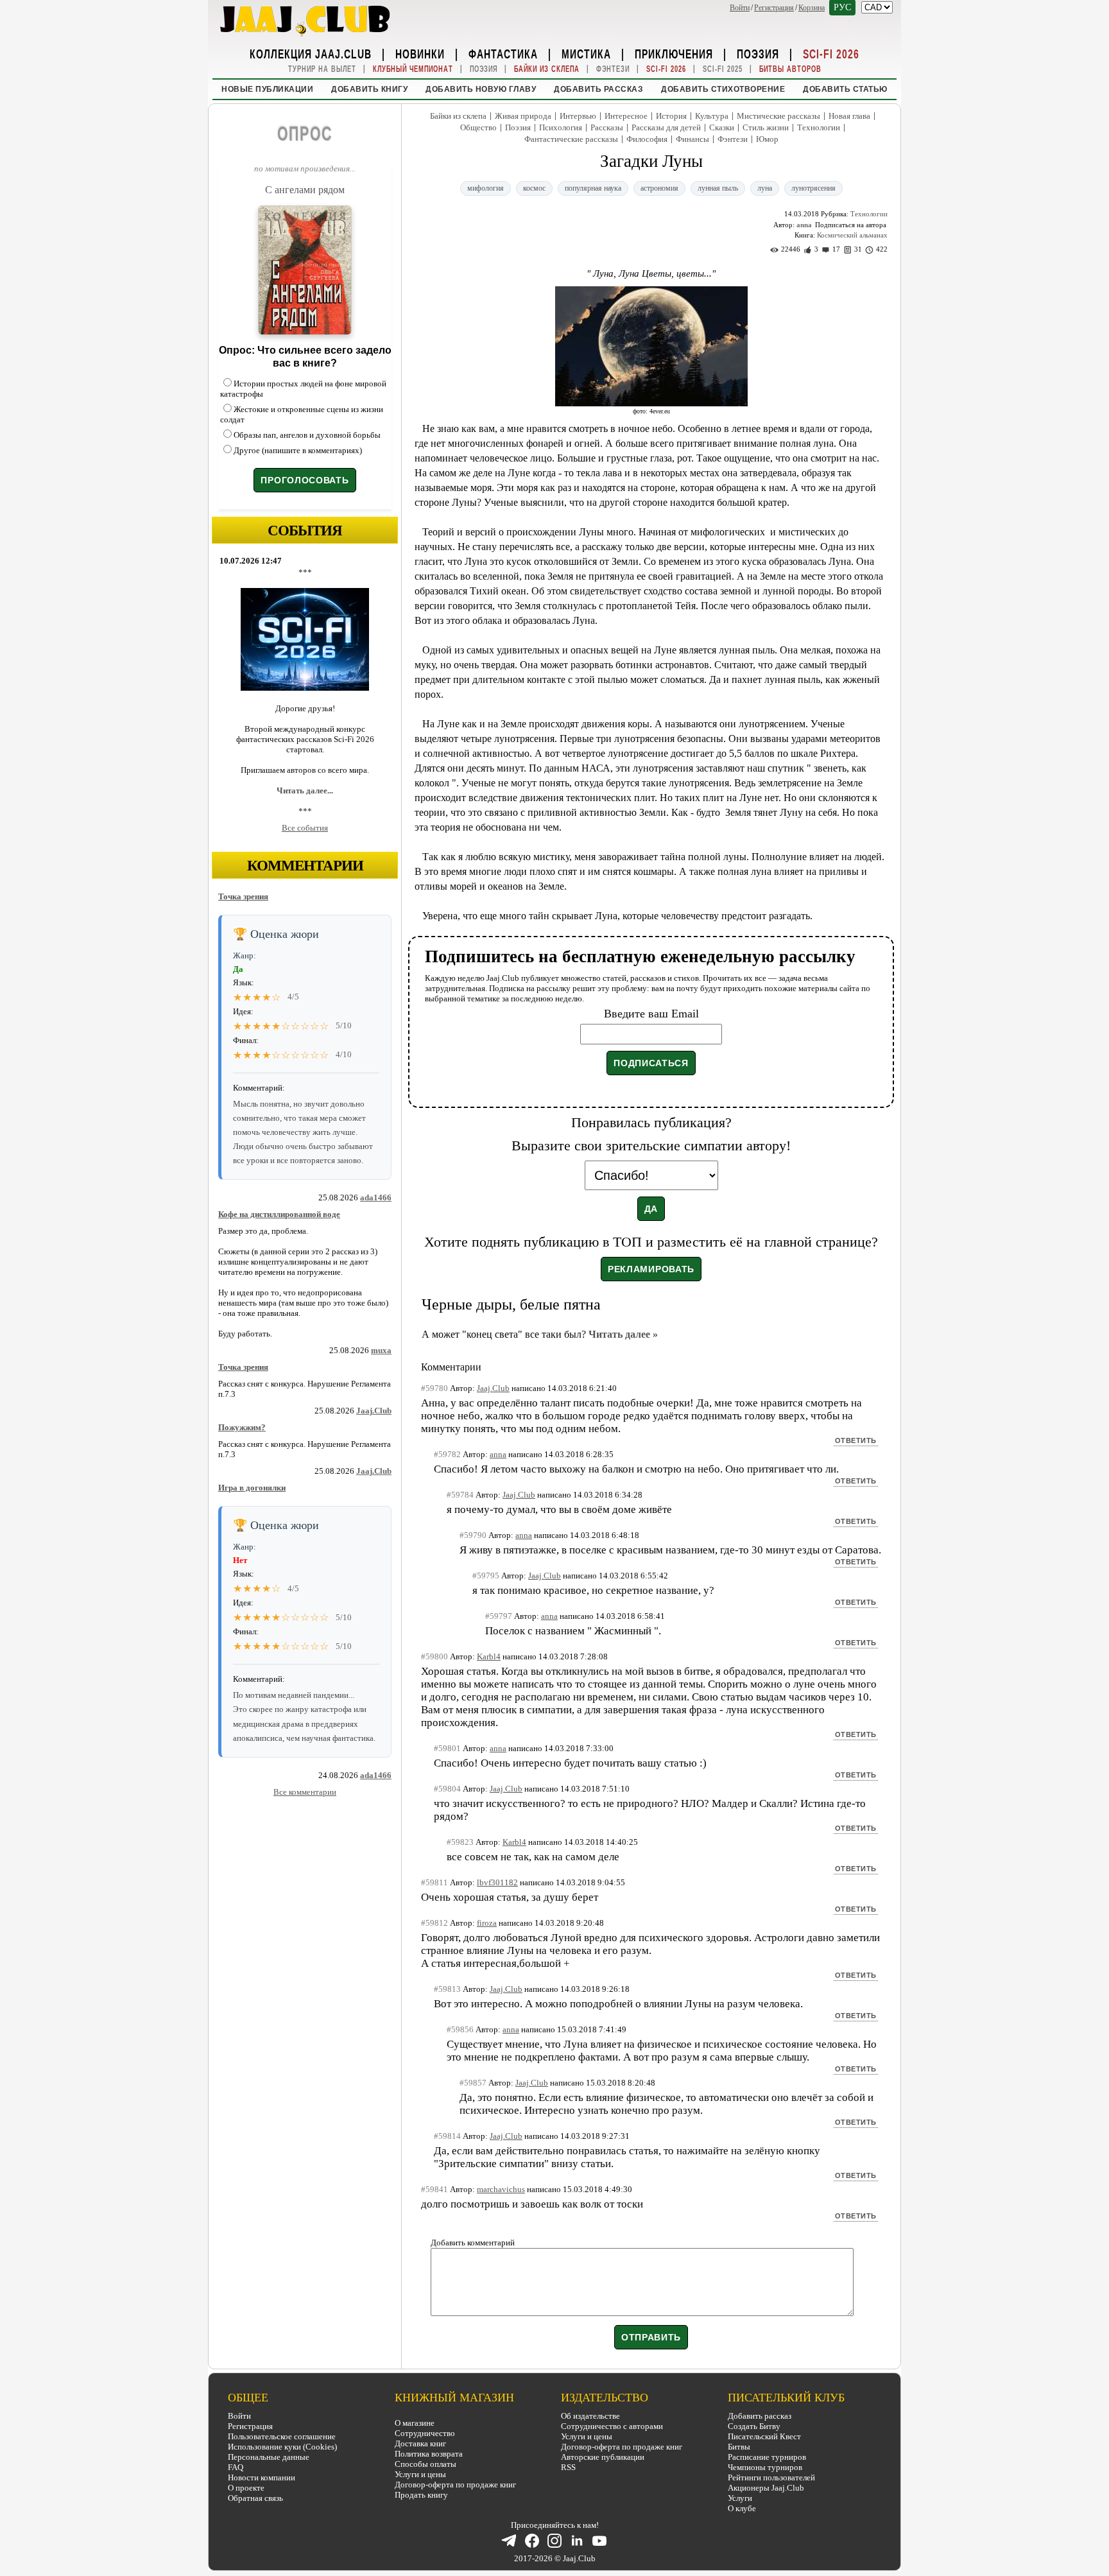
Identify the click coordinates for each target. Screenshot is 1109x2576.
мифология (486, 188)
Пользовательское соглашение (282, 2436)
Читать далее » (623, 1334)
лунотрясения (813, 188)
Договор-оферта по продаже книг (455, 2485)
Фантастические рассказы (571, 139)
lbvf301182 (497, 1882)
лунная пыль (718, 188)
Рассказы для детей (666, 127)
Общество (478, 127)
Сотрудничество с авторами (612, 2426)
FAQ (236, 2467)
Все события (305, 828)
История (671, 116)
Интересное (626, 116)
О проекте (246, 2488)
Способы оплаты (426, 2464)
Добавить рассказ (598, 89)
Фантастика (503, 53)
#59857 (473, 2083)
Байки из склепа (547, 69)
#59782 (447, 1454)
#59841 (434, 2189)
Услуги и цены (420, 2474)
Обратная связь (255, 2498)
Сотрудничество (425, 2433)
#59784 (460, 1495)
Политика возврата (429, 2454)
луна (765, 188)
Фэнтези (613, 69)
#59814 (447, 2136)
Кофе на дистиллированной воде (279, 1214)
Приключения (674, 53)
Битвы (739, 2447)
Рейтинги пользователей (771, 2477)
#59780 (434, 1388)
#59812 (434, 1923)
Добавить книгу (369, 89)
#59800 (434, 1656)
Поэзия (758, 53)
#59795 (486, 1576)
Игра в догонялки (252, 1488)
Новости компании (262, 2477)
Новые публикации (267, 89)
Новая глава (849, 116)
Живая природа (523, 116)
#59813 (447, 1989)
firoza (487, 1923)
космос (534, 188)
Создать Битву (754, 2426)
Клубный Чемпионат (413, 69)
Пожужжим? (242, 1427)
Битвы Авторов (790, 69)
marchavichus (501, 2189)
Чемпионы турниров (765, 2467)
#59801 (447, 1748)
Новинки (420, 53)
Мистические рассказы (778, 116)
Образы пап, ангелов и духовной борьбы (307, 435)
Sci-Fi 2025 (723, 69)
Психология (561, 127)
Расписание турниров (767, 2457)
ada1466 (376, 1197)
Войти (740, 8)
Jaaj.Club (374, 1411)
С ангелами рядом (305, 190)
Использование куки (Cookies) (282, 2447)
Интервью (578, 116)
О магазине (415, 2423)
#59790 (473, 1535)
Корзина (812, 8)
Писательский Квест (764, 2436)
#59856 (460, 2029)
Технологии (819, 127)
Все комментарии (305, 1792)
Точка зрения (243, 896)
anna (804, 225)
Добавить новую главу (481, 89)
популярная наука (593, 188)
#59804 (447, 1789)
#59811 (434, 1882)
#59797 (499, 1616)
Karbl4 (489, 1656)
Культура (712, 116)
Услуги (740, 2498)
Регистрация (774, 8)
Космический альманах (852, 235)
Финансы (692, 139)
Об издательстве (590, 2416)
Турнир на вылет (322, 69)
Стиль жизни (766, 127)
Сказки (722, 127)
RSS (568, 2467)
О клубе (742, 2508)
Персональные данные (269, 2457)
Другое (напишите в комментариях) (298, 450)
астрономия (659, 188)
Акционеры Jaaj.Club (766, 2488)
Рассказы (607, 127)
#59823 (460, 1842)
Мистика (586, 53)
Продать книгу (421, 2495)
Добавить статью (845, 89)
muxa (381, 1350)
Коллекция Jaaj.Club (311, 53)
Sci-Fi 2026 (831, 53)
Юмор (767, 139)
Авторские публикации (603, 2457)
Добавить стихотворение (723, 89)
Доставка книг (420, 2443)
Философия (647, 139)
